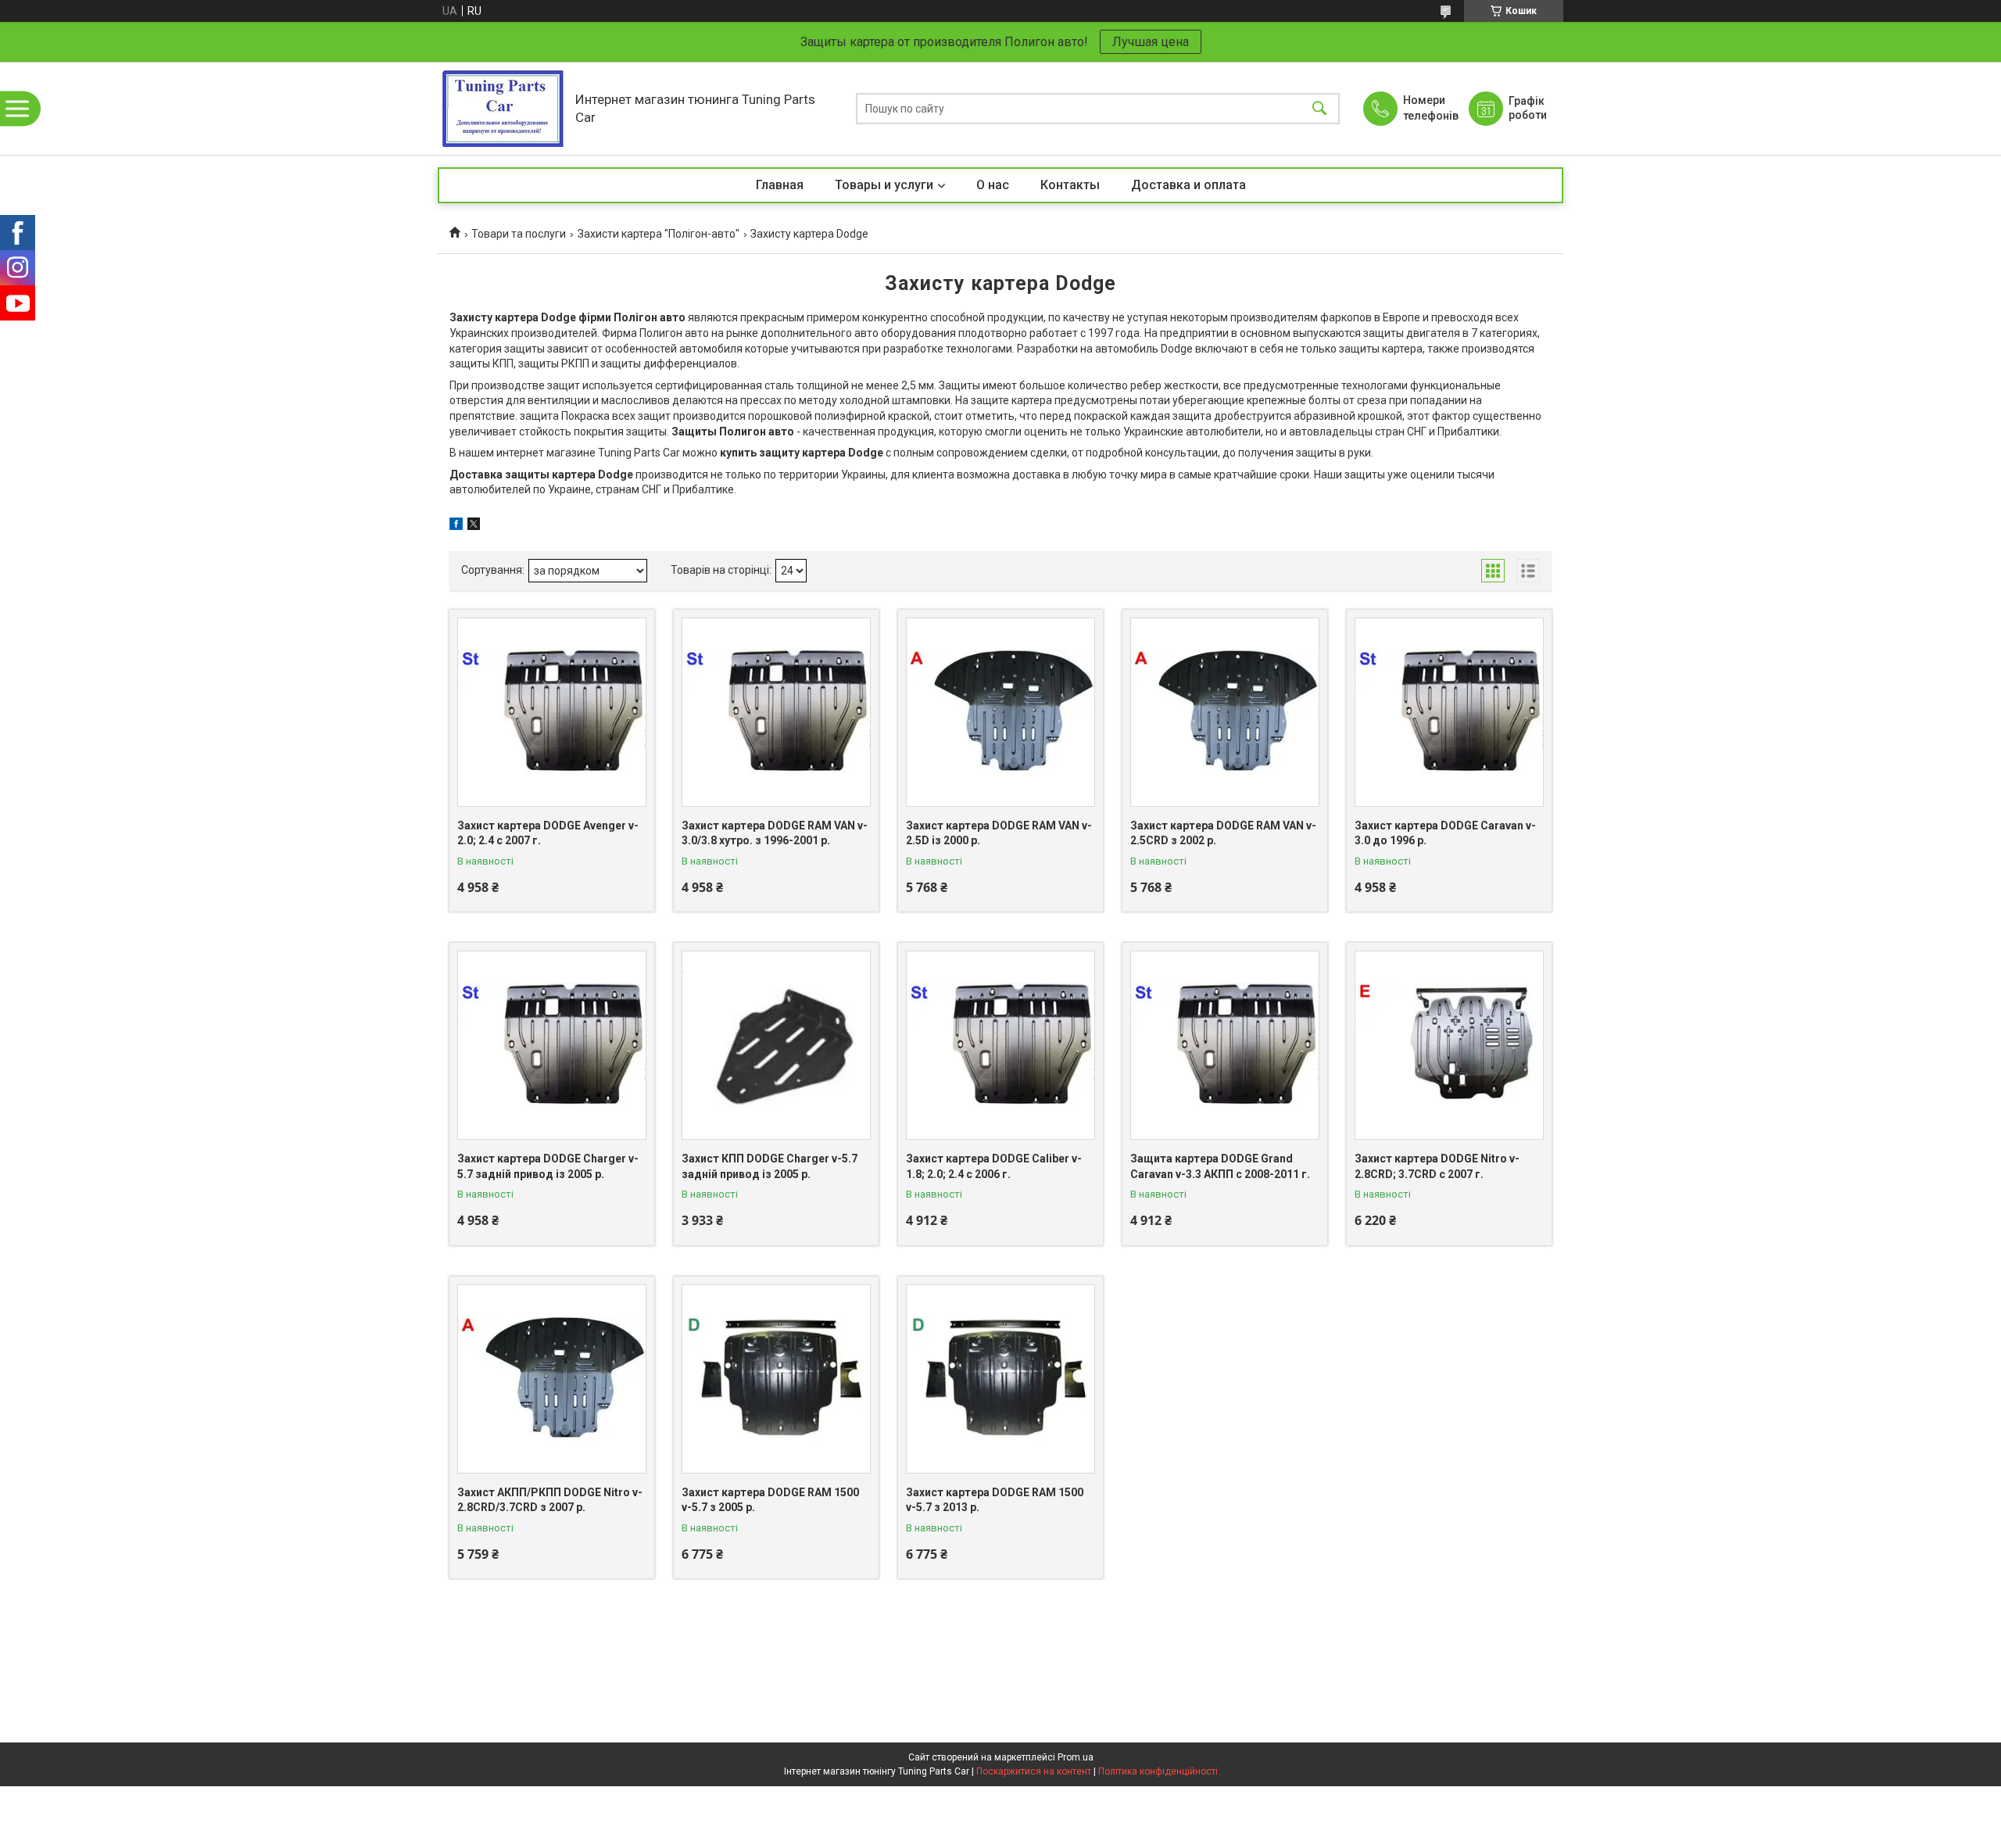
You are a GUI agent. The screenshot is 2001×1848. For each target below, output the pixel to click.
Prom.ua (1076, 1757)
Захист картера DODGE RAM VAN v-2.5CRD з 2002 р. (1223, 833)
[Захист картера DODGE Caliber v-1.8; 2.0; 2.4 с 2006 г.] (1000, 1045)
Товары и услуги (884, 185)
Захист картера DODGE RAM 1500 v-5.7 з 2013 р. (995, 1500)
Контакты (1070, 185)
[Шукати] (1319, 108)
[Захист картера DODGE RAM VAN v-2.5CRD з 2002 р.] (1225, 712)
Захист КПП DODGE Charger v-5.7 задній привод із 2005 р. (770, 1166)
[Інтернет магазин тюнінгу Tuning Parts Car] (503, 108)
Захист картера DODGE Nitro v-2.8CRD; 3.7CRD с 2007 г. (1437, 1166)
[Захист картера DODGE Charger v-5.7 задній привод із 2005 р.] (552, 1045)
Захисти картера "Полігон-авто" (659, 234)
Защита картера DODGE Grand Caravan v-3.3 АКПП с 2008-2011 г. (1220, 1166)
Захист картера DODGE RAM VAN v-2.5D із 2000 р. (999, 833)
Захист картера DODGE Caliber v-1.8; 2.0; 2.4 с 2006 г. (994, 1166)
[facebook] (456, 526)
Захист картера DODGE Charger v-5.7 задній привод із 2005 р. (548, 1166)
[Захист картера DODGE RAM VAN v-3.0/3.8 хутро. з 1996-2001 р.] (776, 712)
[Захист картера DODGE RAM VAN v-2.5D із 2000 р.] (1000, 712)
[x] (474, 526)
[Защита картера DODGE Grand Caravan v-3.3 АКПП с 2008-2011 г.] (1225, 1045)
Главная (780, 185)
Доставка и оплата (1188, 185)
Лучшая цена (1151, 42)
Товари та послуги (519, 234)
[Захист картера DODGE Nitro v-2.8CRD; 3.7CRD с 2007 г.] (1449, 1045)
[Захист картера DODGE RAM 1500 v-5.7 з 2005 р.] (776, 1379)
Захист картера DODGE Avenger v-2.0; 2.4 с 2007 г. (548, 833)
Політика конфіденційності (1158, 1771)
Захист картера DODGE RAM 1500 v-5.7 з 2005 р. (770, 1500)
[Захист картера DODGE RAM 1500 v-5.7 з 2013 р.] (1000, 1379)
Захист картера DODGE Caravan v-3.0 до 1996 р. (1445, 833)
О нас (993, 185)
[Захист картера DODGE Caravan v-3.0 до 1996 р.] (1449, 712)
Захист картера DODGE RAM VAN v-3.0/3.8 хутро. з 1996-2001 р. (775, 833)
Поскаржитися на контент (1034, 1771)
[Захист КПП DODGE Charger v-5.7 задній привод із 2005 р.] (776, 1045)
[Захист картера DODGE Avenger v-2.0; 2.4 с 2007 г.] (552, 712)
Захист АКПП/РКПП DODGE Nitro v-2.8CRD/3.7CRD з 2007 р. (550, 1500)
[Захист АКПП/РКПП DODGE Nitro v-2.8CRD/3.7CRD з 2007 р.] (552, 1379)
